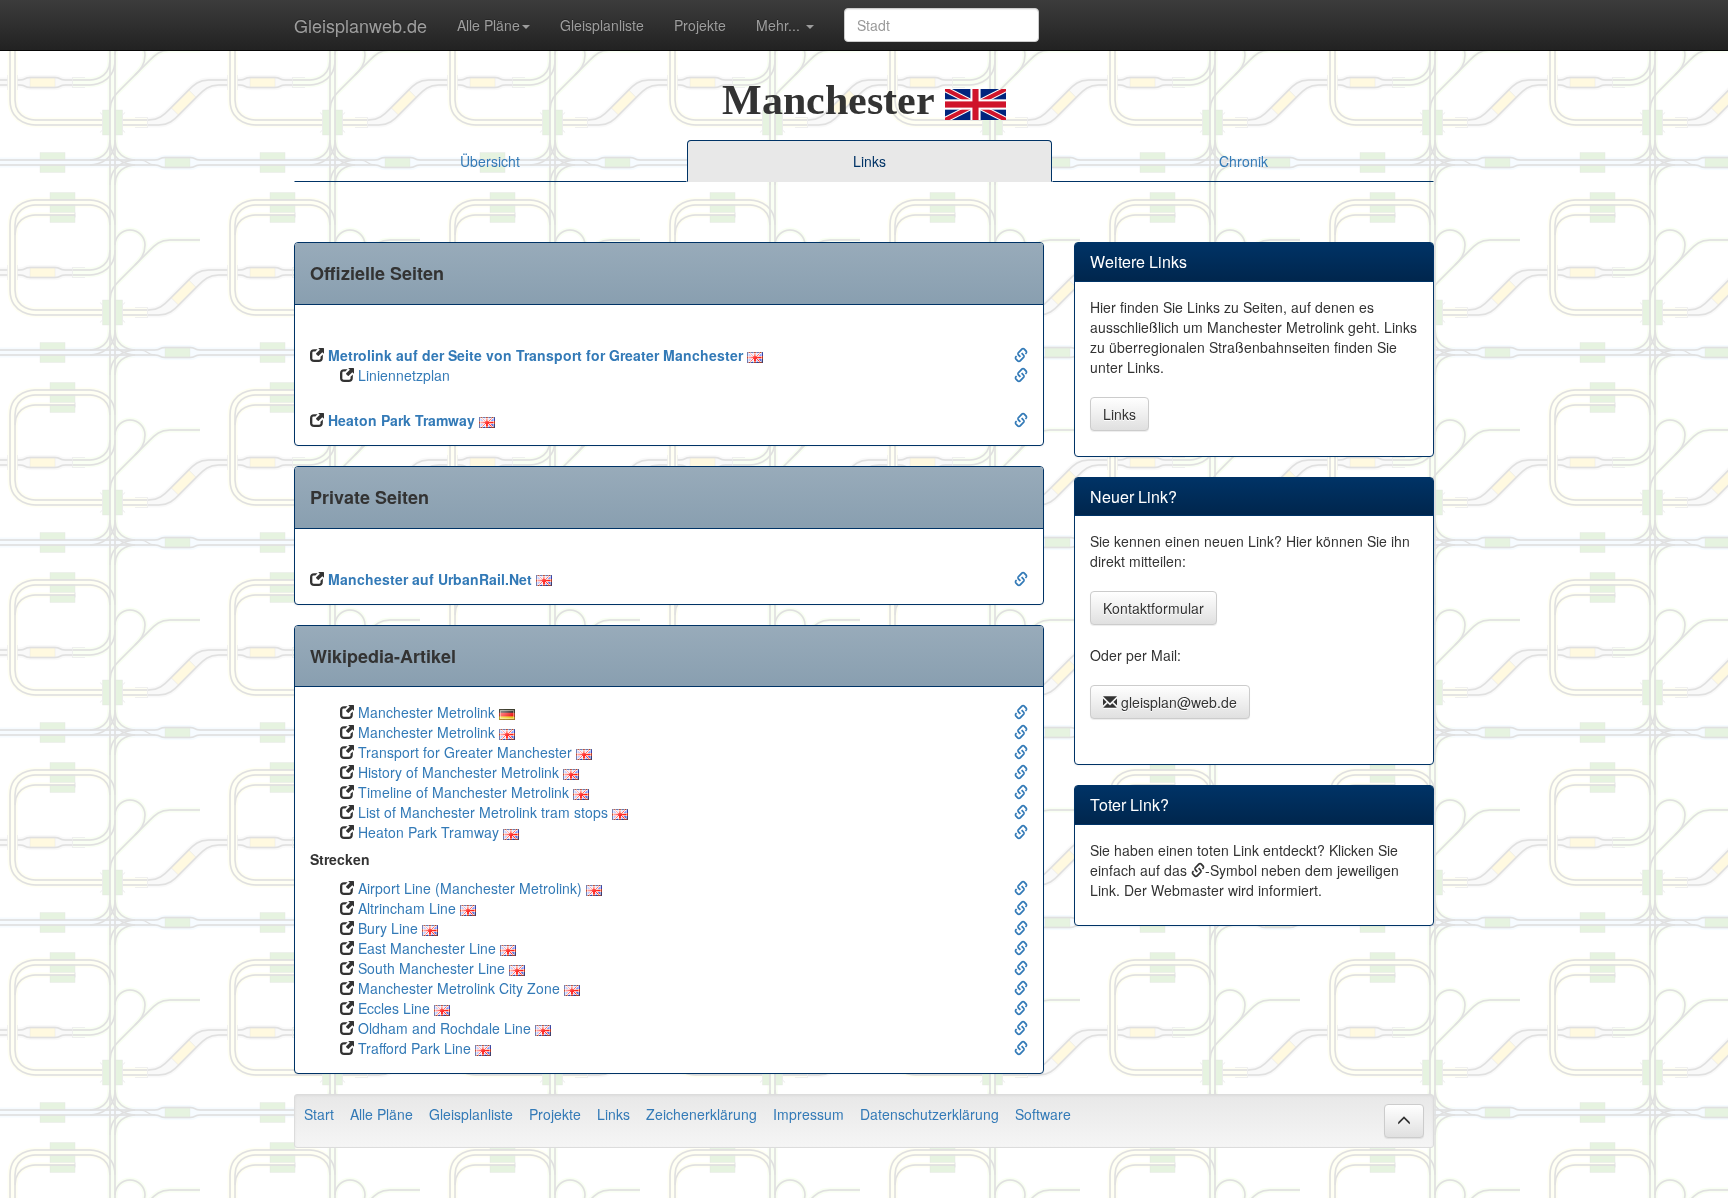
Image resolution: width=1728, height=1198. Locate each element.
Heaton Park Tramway (401, 420)
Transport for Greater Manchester (465, 752)
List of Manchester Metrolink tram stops (483, 812)
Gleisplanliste (602, 25)
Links (1119, 414)
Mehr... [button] (780, 25)
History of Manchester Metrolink (458, 772)
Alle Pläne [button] (488, 25)
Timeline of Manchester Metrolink (463, 792)
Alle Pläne (381, 1114)
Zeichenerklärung (701, 1114)
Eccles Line (394, 1008)
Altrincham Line (407, 908)
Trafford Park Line (414, 1048)
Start (319, 1114)
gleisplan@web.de (1177, 702)
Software (1043, 1114)
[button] (1404, 1121)
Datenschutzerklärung (929, 1114)
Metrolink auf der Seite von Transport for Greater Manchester (535, 355)
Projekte (700, 25)
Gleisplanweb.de (360, 25)
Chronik (1243, 161)
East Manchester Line (427, 948)
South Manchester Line (431, 968)
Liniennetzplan (402, 375)
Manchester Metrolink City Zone (459, 988)
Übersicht (490, 161)
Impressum (808, 1114)
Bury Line (388, 928)
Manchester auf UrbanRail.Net (430, 579)
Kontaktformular (1153, 608)
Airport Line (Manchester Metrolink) (470, 888)
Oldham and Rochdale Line (444, 1028)
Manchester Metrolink (426, 712)
